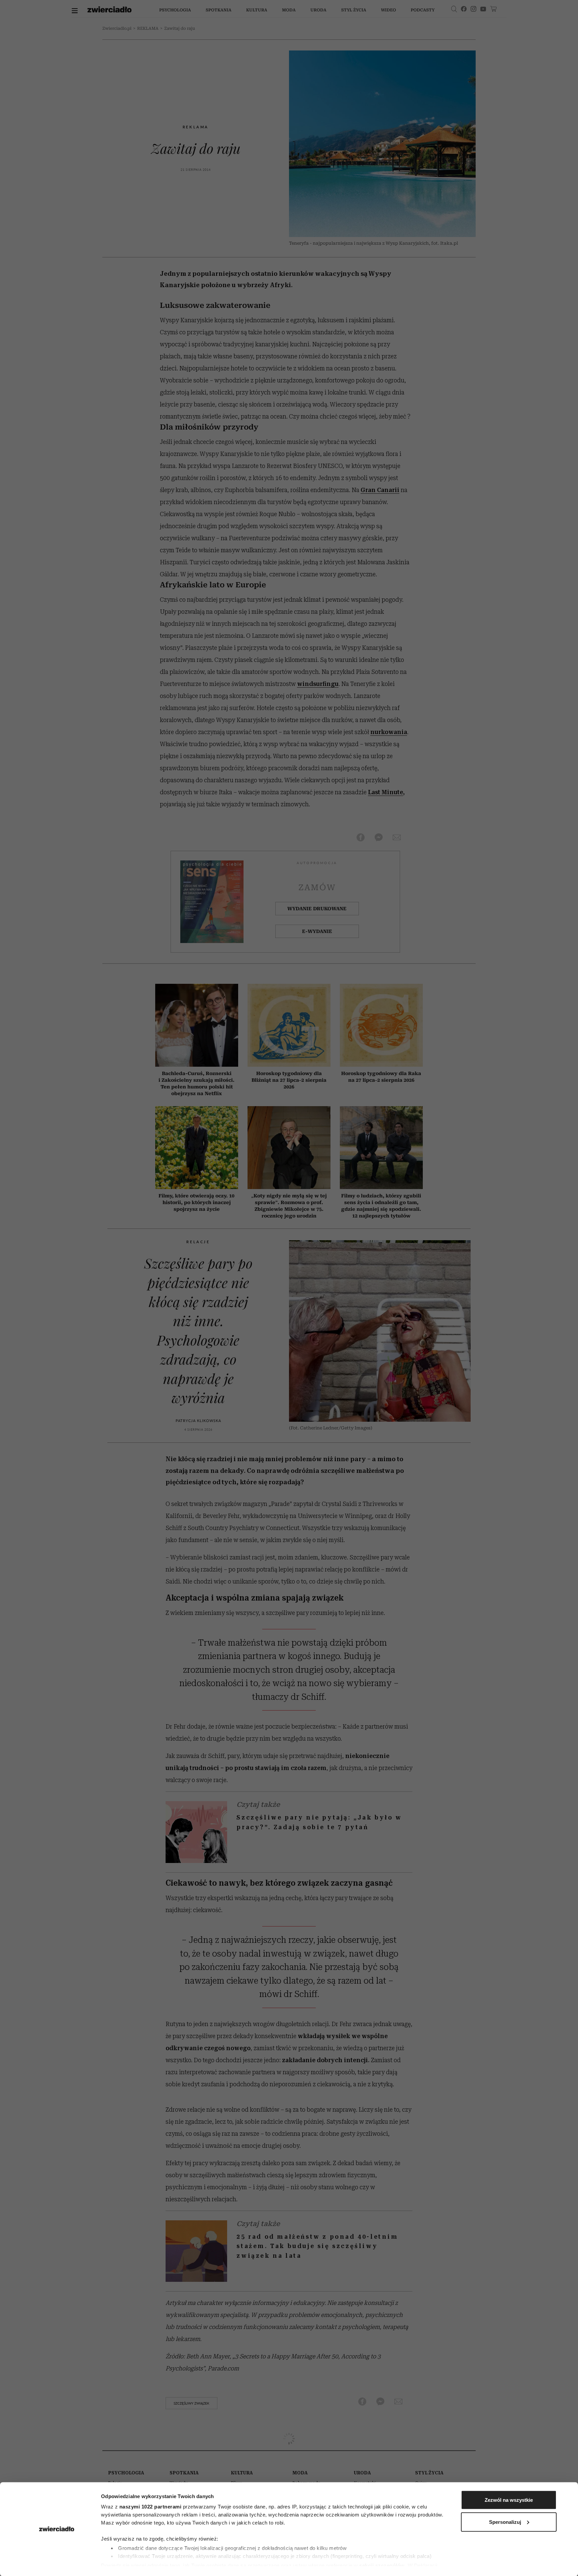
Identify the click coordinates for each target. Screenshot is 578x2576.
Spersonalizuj (505, 2522)
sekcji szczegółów (382, 2565)
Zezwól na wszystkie (509, 2500)
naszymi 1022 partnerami (151, 2507)
